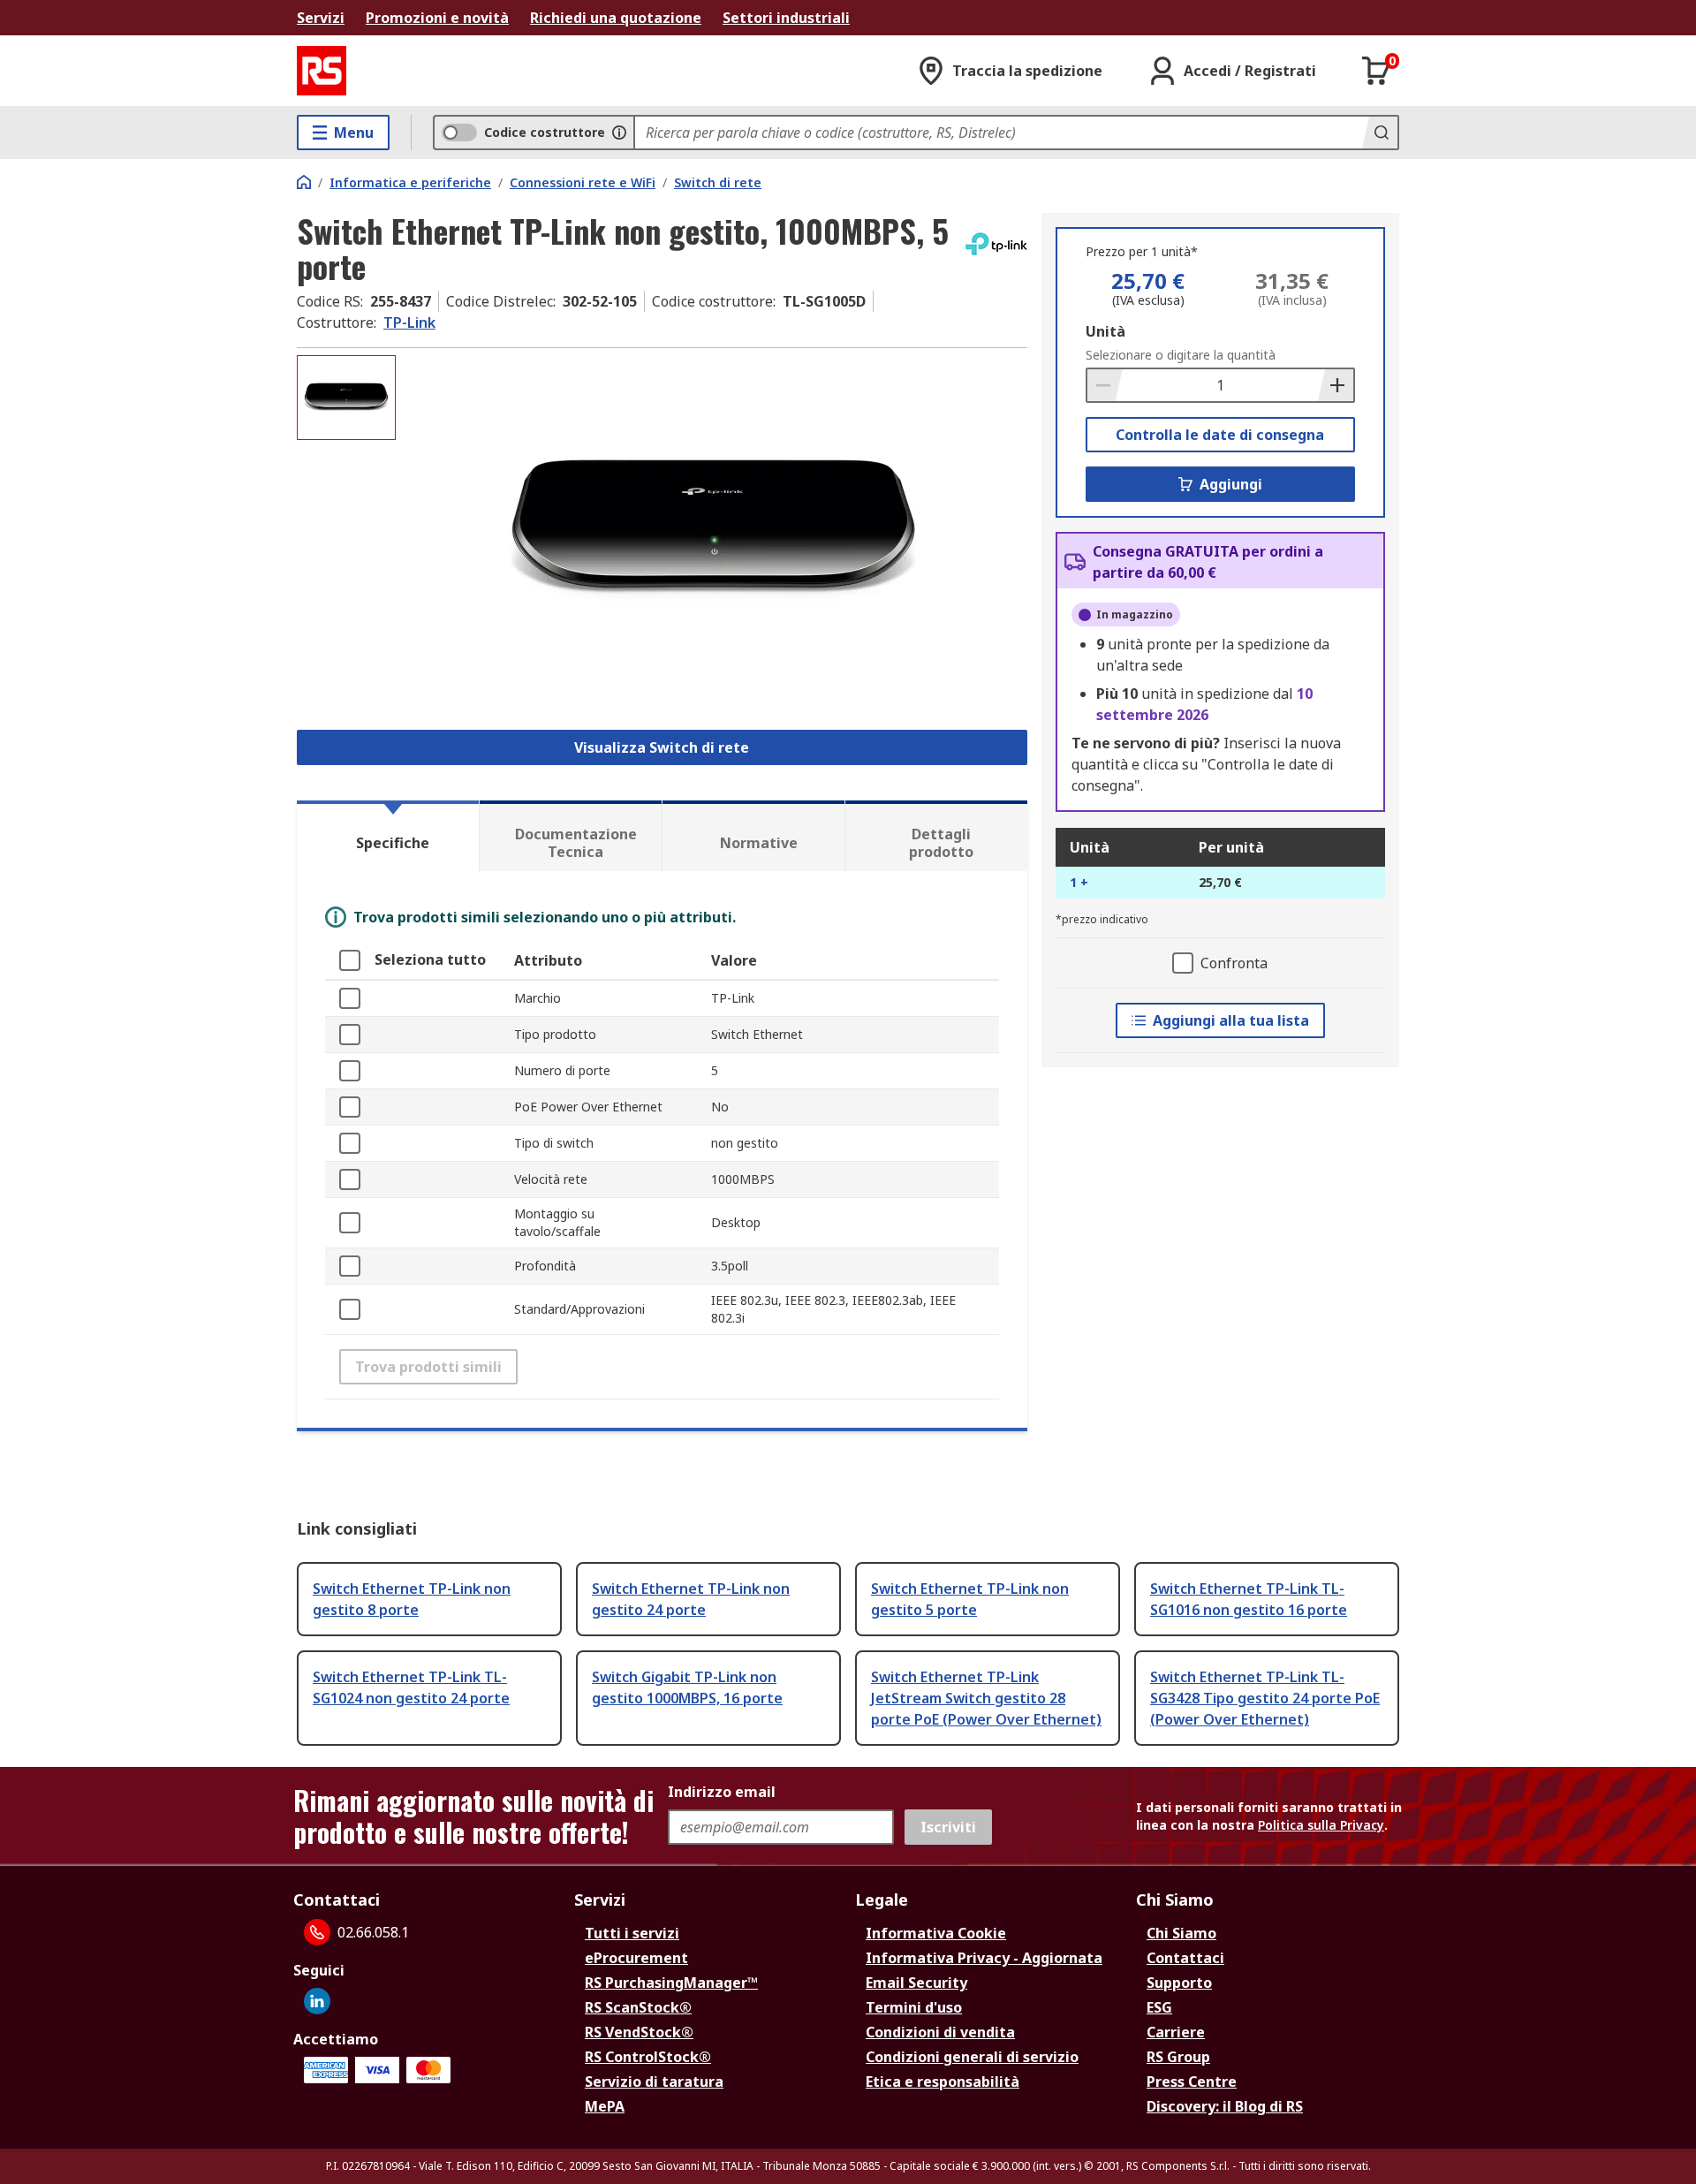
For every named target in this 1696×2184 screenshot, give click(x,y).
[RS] (322, 71)
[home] (304, 182)
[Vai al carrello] (1376, 71)
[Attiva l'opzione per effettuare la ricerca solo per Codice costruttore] (619, 133)
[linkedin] (317, 2001)
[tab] (388, 836)
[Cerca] (1380, 133)
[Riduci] (1105, 385)
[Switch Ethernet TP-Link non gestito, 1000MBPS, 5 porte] (714, 531)
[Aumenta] (1336, 385)
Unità (1105, 331)
